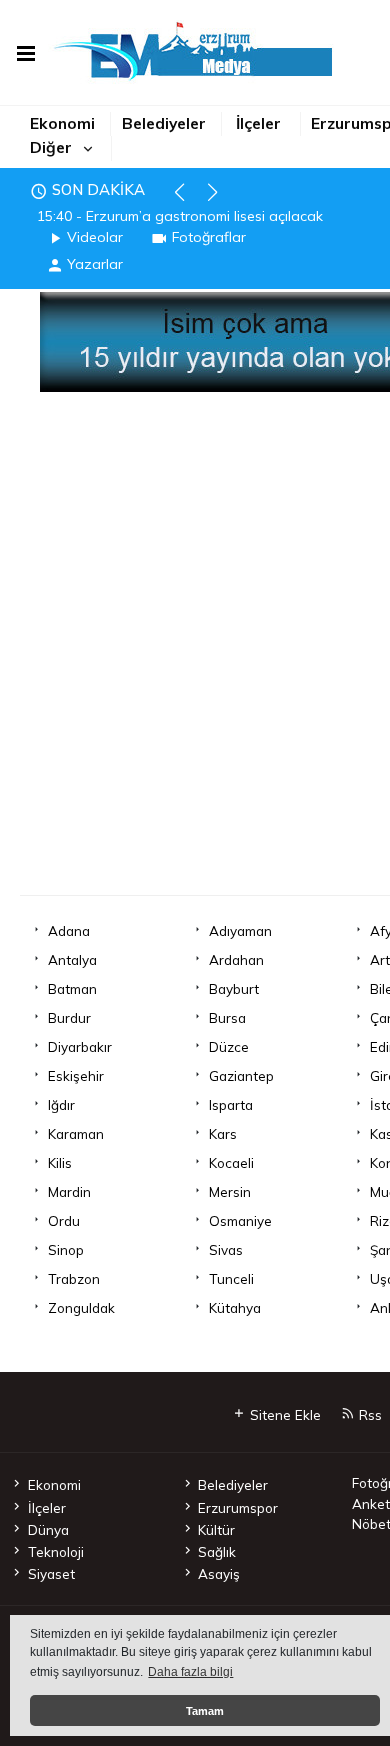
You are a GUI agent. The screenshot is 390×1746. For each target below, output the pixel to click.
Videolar (95, 237)
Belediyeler (164, 123)
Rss (368, 1414)
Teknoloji (55, 1551)
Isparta (231, 1104)
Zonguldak (81, 1307)
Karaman (76, 1133)
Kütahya (235, 1307)
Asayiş (219, 1573)
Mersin (230, 1191)
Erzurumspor (238, 1507)
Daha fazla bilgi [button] (190, 1672)
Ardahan (236, 959)
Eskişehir (76, 1075)
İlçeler (258, 123)
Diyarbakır (80, 1046)
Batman (72, 988)
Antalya (72, 959)
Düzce (229, 1046)
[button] (188, 201)
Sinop (66, 1249)
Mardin (69, 1191)
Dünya (48, 1529)
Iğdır (61, 1104)
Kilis (60, 1162)
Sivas (226, 1249)
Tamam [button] (205, 1711)
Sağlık (217, 1551)
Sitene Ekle (283, 1414)
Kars (223, 1133)
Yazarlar (95, 264)
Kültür (216, 1529)
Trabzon (74, 1278)
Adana (69, 930)
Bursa (227, 1017)
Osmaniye (240, 1220)
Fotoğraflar (209, 237)
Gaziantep (241, 1075)
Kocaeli (231, 1162)
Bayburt (234, 988)
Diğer (51, 147)
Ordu (64, 1220)
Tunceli (231, 1278)
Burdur (69, 1017)
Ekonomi (62, 123)
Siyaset (51, 1573)
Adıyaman (240, 930)
